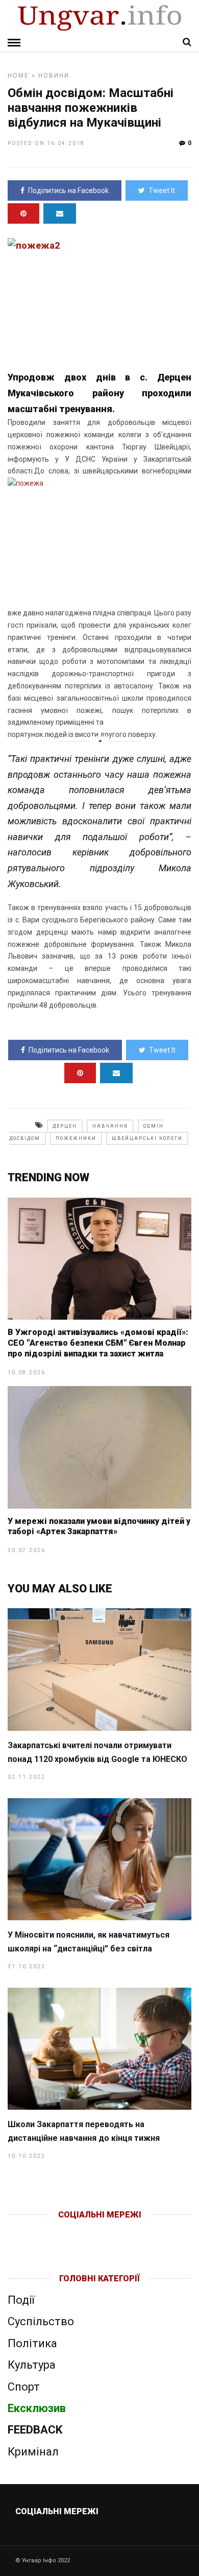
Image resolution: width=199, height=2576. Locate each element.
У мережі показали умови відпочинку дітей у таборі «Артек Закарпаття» (99, 1526)
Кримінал (33, 2452)
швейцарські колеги (147, 1138)
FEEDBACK (35, 2430)
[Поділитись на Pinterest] (23, 213)
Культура (32, 2365)
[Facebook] (78, 2231)
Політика (32, 2343)
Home (18, 76)
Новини (54, 76)
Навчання (110, 1126)
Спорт (24, 2387)
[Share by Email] (60, 213)
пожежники (76, 1138)
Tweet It (162, 190)
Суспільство (41, 2321)
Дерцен (65, 1126)
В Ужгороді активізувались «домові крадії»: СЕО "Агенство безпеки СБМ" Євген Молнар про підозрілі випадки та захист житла (98, 1343)
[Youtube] (100, 2231)
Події (21, 2300)
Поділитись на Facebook (68, 190)
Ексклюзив (37, 2408)
